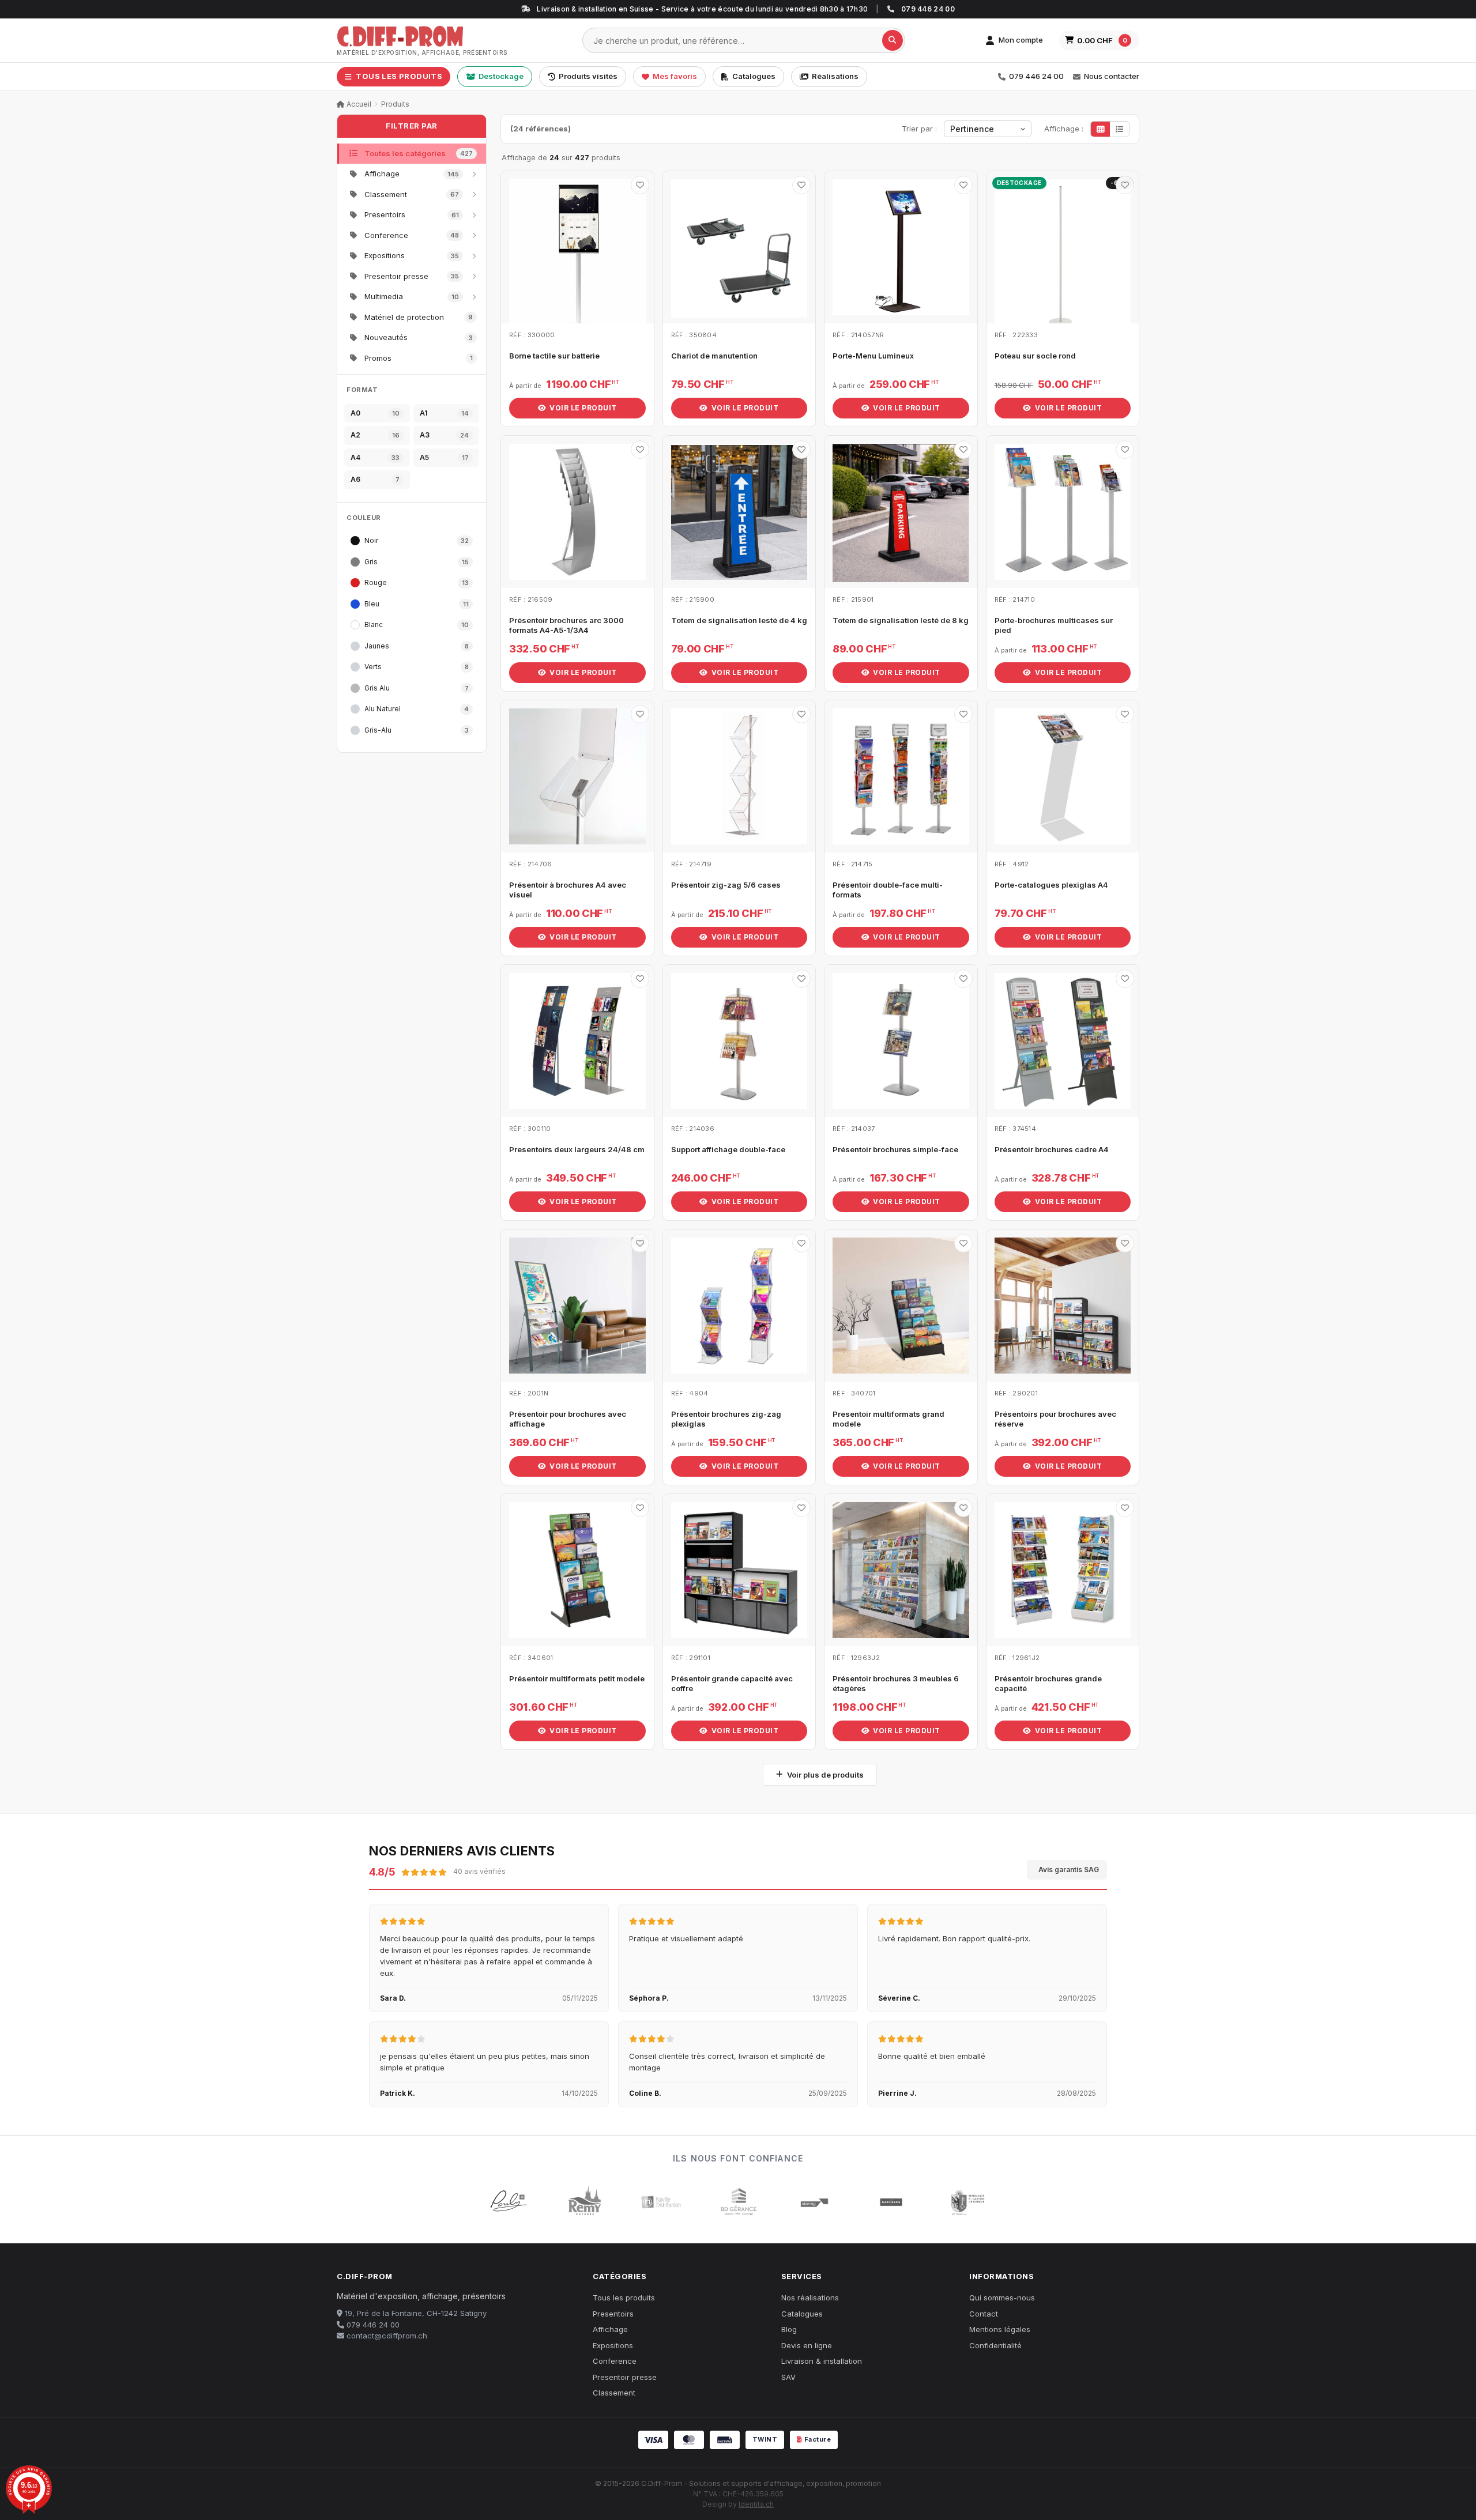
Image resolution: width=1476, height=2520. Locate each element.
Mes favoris (675, 76)
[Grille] (1100, 129)
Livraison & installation (822, 2361)
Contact (984, 2314)
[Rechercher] (893, 40)
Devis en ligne (807, 2345)
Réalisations (835, 76)
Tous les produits (624, 2298)
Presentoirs (613, 2314)
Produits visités (588, 76)
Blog (789, 2329)
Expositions (613, 2345)
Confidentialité (995, 2345)
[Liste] (1119, 129)
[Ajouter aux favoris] (640, 185)
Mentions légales (1000, 2329)
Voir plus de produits (825, 1775)
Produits (395, 104)
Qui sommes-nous (1002, 2298)
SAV (788, 2377)
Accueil (358, 104)
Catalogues (754, 76)
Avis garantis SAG (1069, 1870)
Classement (614, 2393)
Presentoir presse (625, 2377)
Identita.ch (756, 2504)
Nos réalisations (810, 2298)
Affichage (610, 2329)
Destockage (501, 76)
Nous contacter (1112, 76)
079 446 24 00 (1036, 76)
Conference (615, 2361)
